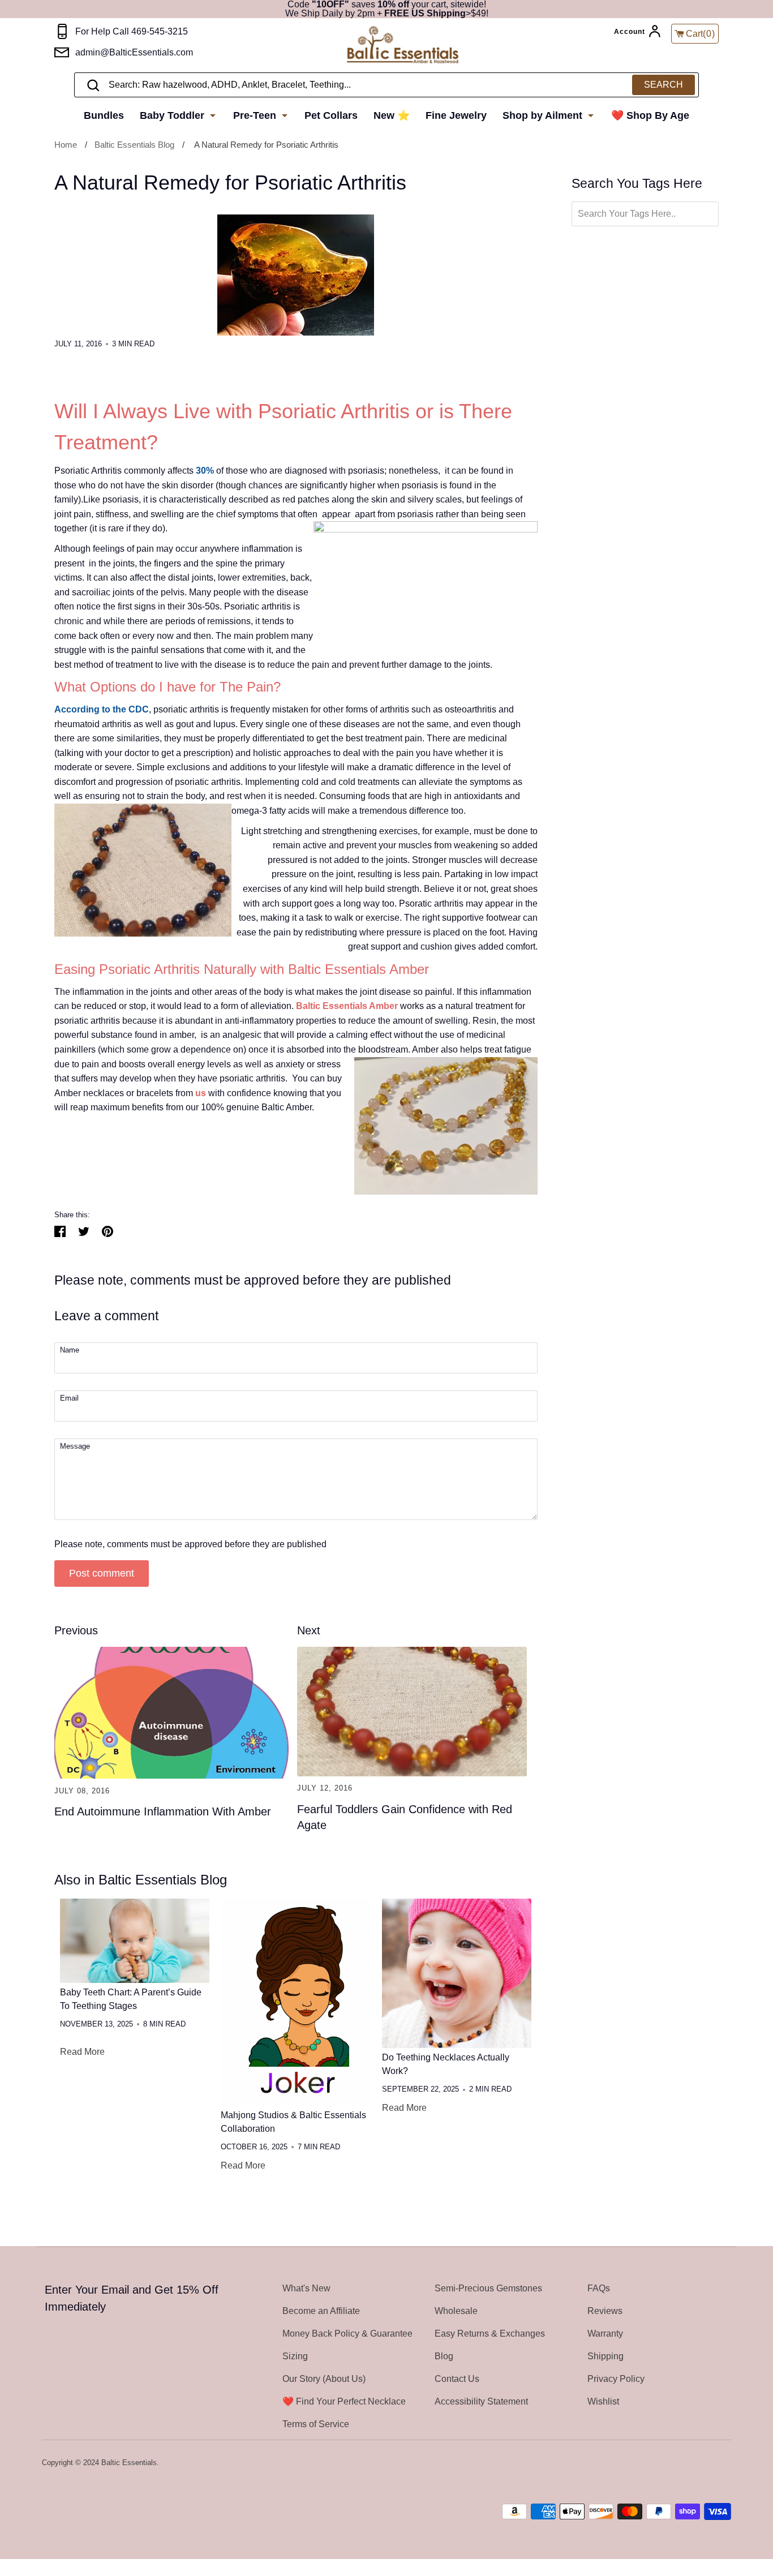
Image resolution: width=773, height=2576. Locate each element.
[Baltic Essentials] (403, 46)
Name (70, 1351)
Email (69, 1399)
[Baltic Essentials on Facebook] (694, 2463)
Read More (82, 2052)
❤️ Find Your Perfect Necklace (344, 2401)
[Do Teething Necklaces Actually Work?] (457, 1973)
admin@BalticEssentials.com (134, 52)
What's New (306, 2288)
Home (66, 145)
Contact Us (457, 2379)
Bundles (104, 115)
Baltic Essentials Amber (347, 1006)
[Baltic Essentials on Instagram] (724, 2463)
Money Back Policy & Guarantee (347, 2334)
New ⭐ (392, 115)
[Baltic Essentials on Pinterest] (709, 2463)
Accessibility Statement (481, 2401)
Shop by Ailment (544, 115)
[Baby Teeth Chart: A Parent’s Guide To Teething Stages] (135, 1941)
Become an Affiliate (321, 2311)
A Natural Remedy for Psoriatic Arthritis (266, 145)
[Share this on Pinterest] (108, 1231)
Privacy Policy (616, 2379)
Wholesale (456, 2311)
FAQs (599, 2288)
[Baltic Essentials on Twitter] (679, 2463)
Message (75, 1447)
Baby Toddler (173, 115)
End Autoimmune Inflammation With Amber (163, 1811)
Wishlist (603, 2401)
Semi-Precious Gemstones (488, 2288)
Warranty (605, 2334)
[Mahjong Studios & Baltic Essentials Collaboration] (295, 2002)
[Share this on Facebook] (60, 1231)
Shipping (605, 2356)
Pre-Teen (256, 115)
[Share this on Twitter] (84, 1231)
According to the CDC (102, 709)
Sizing (295, 2356)
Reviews (605, 2311)
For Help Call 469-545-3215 (132, 31)
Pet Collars (331, 115)
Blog (444, 2356)
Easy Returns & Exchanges (490, 2334)
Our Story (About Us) (324, 2379)
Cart (701, 34)
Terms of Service (316, 2424)
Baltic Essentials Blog (134, 145)
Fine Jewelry (456, 115)
